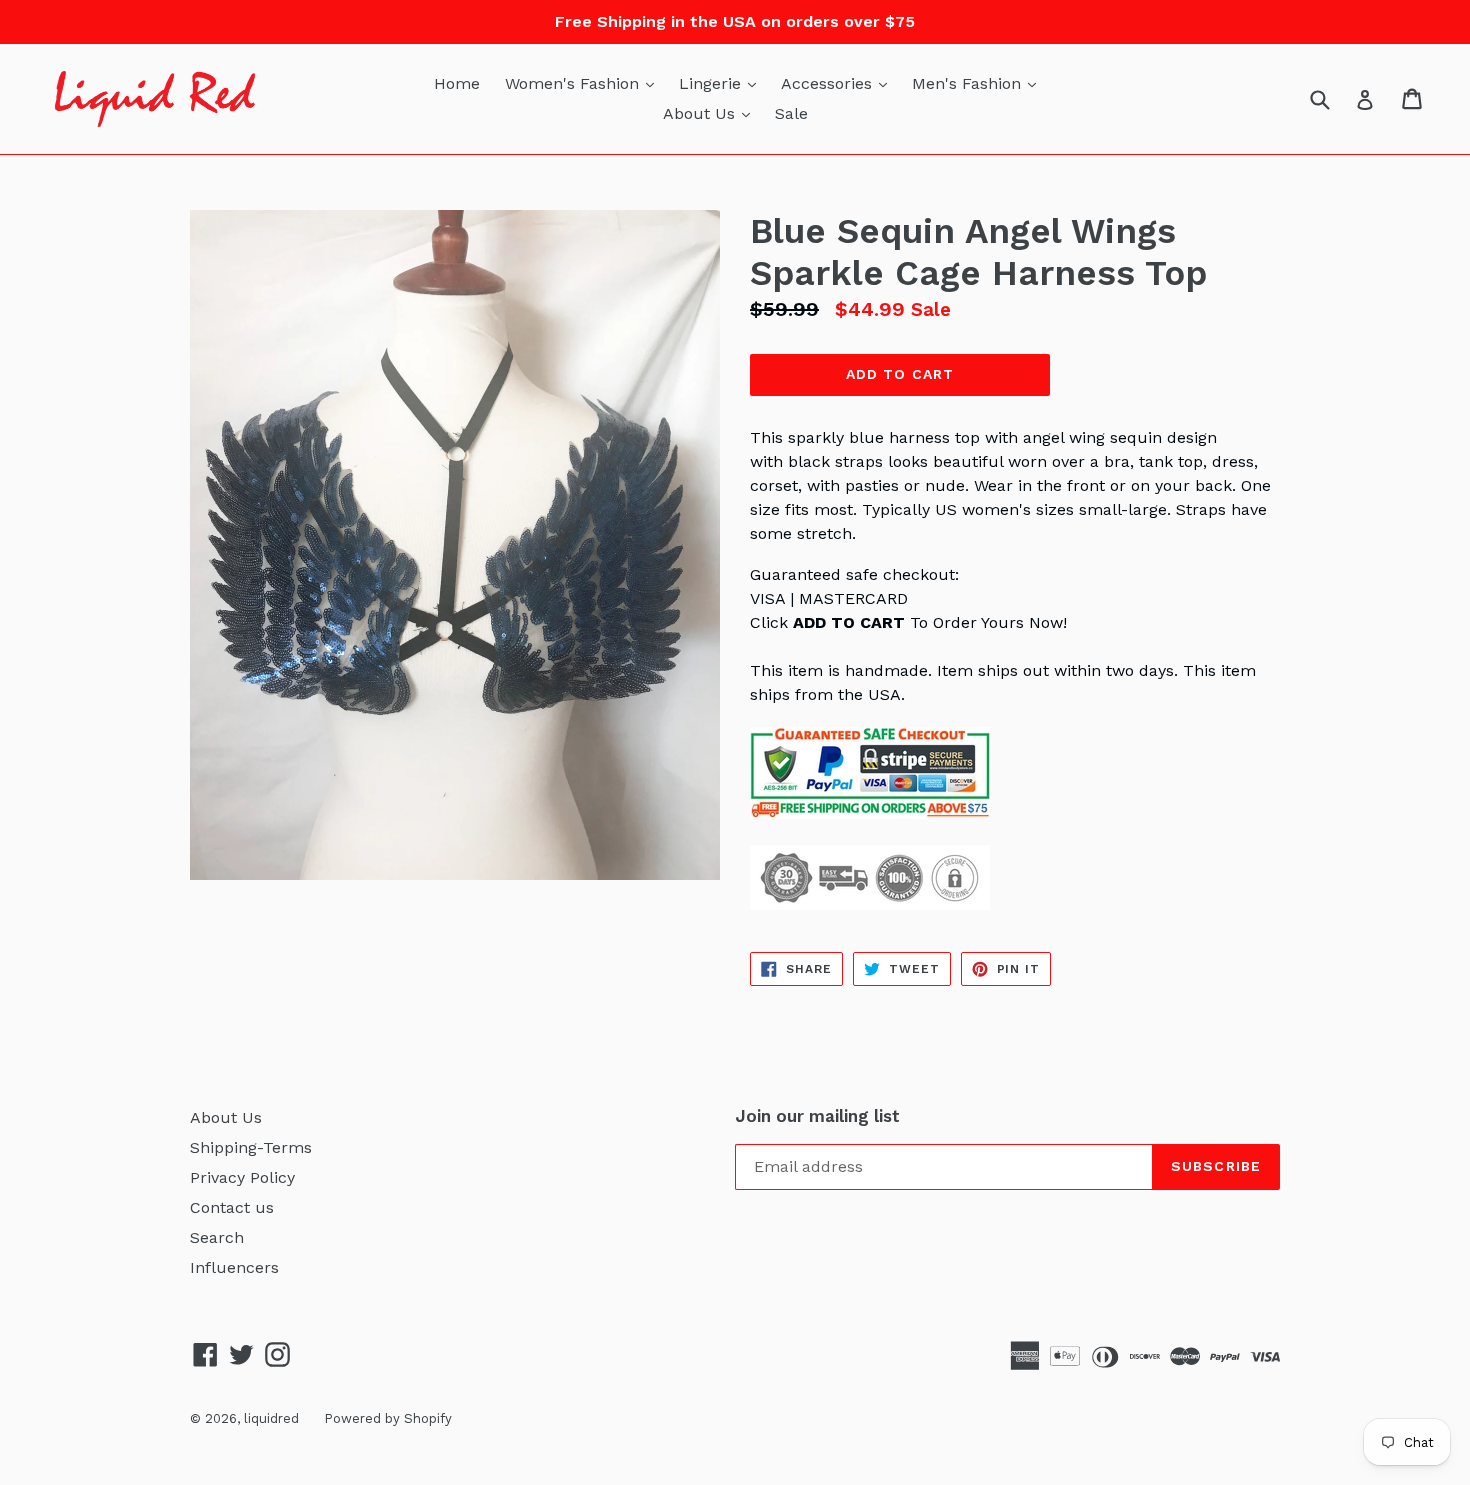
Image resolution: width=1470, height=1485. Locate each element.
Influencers (234, 1267)
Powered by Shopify (388, 1418)
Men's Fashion (979, 83)
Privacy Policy (242, 1177)
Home (457, 83)
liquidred (271, 1418)
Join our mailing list (817, 1116)
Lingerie (722, 83)
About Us (711, 113)
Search (217, 1237)
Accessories (839, 83)
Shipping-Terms (251, 1147)
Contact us (232, 1207)
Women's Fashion (584, 83)
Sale (791, 113)
